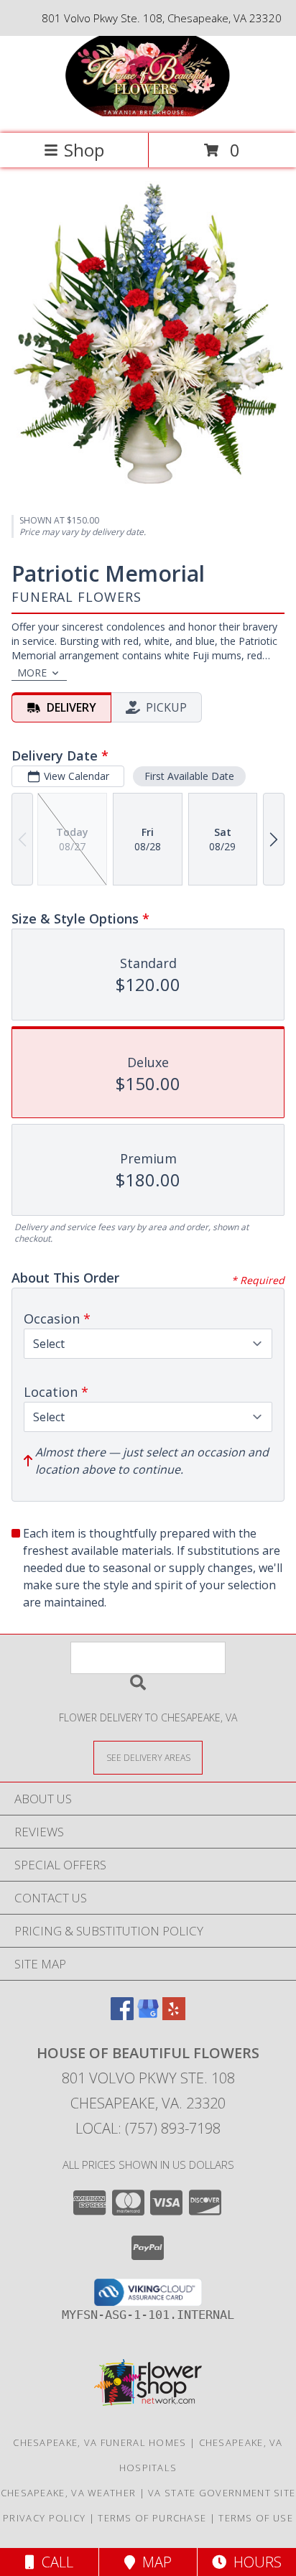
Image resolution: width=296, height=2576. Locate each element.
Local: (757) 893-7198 (148, 2128)
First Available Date (189, 776)
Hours (254, 2562)
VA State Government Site (222, 2493)
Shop (84, 150)
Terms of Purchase (152, 2518)
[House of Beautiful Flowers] (148, 112)
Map (153, 2562)
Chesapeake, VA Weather (69, 2493)
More (32, 673)
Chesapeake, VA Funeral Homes (100, 2442)
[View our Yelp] (174, 2015)
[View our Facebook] (122, 2015)
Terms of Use (256, 2518)
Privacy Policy (44, 2518)
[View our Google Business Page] (148, 2015)
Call (54, 2562)
